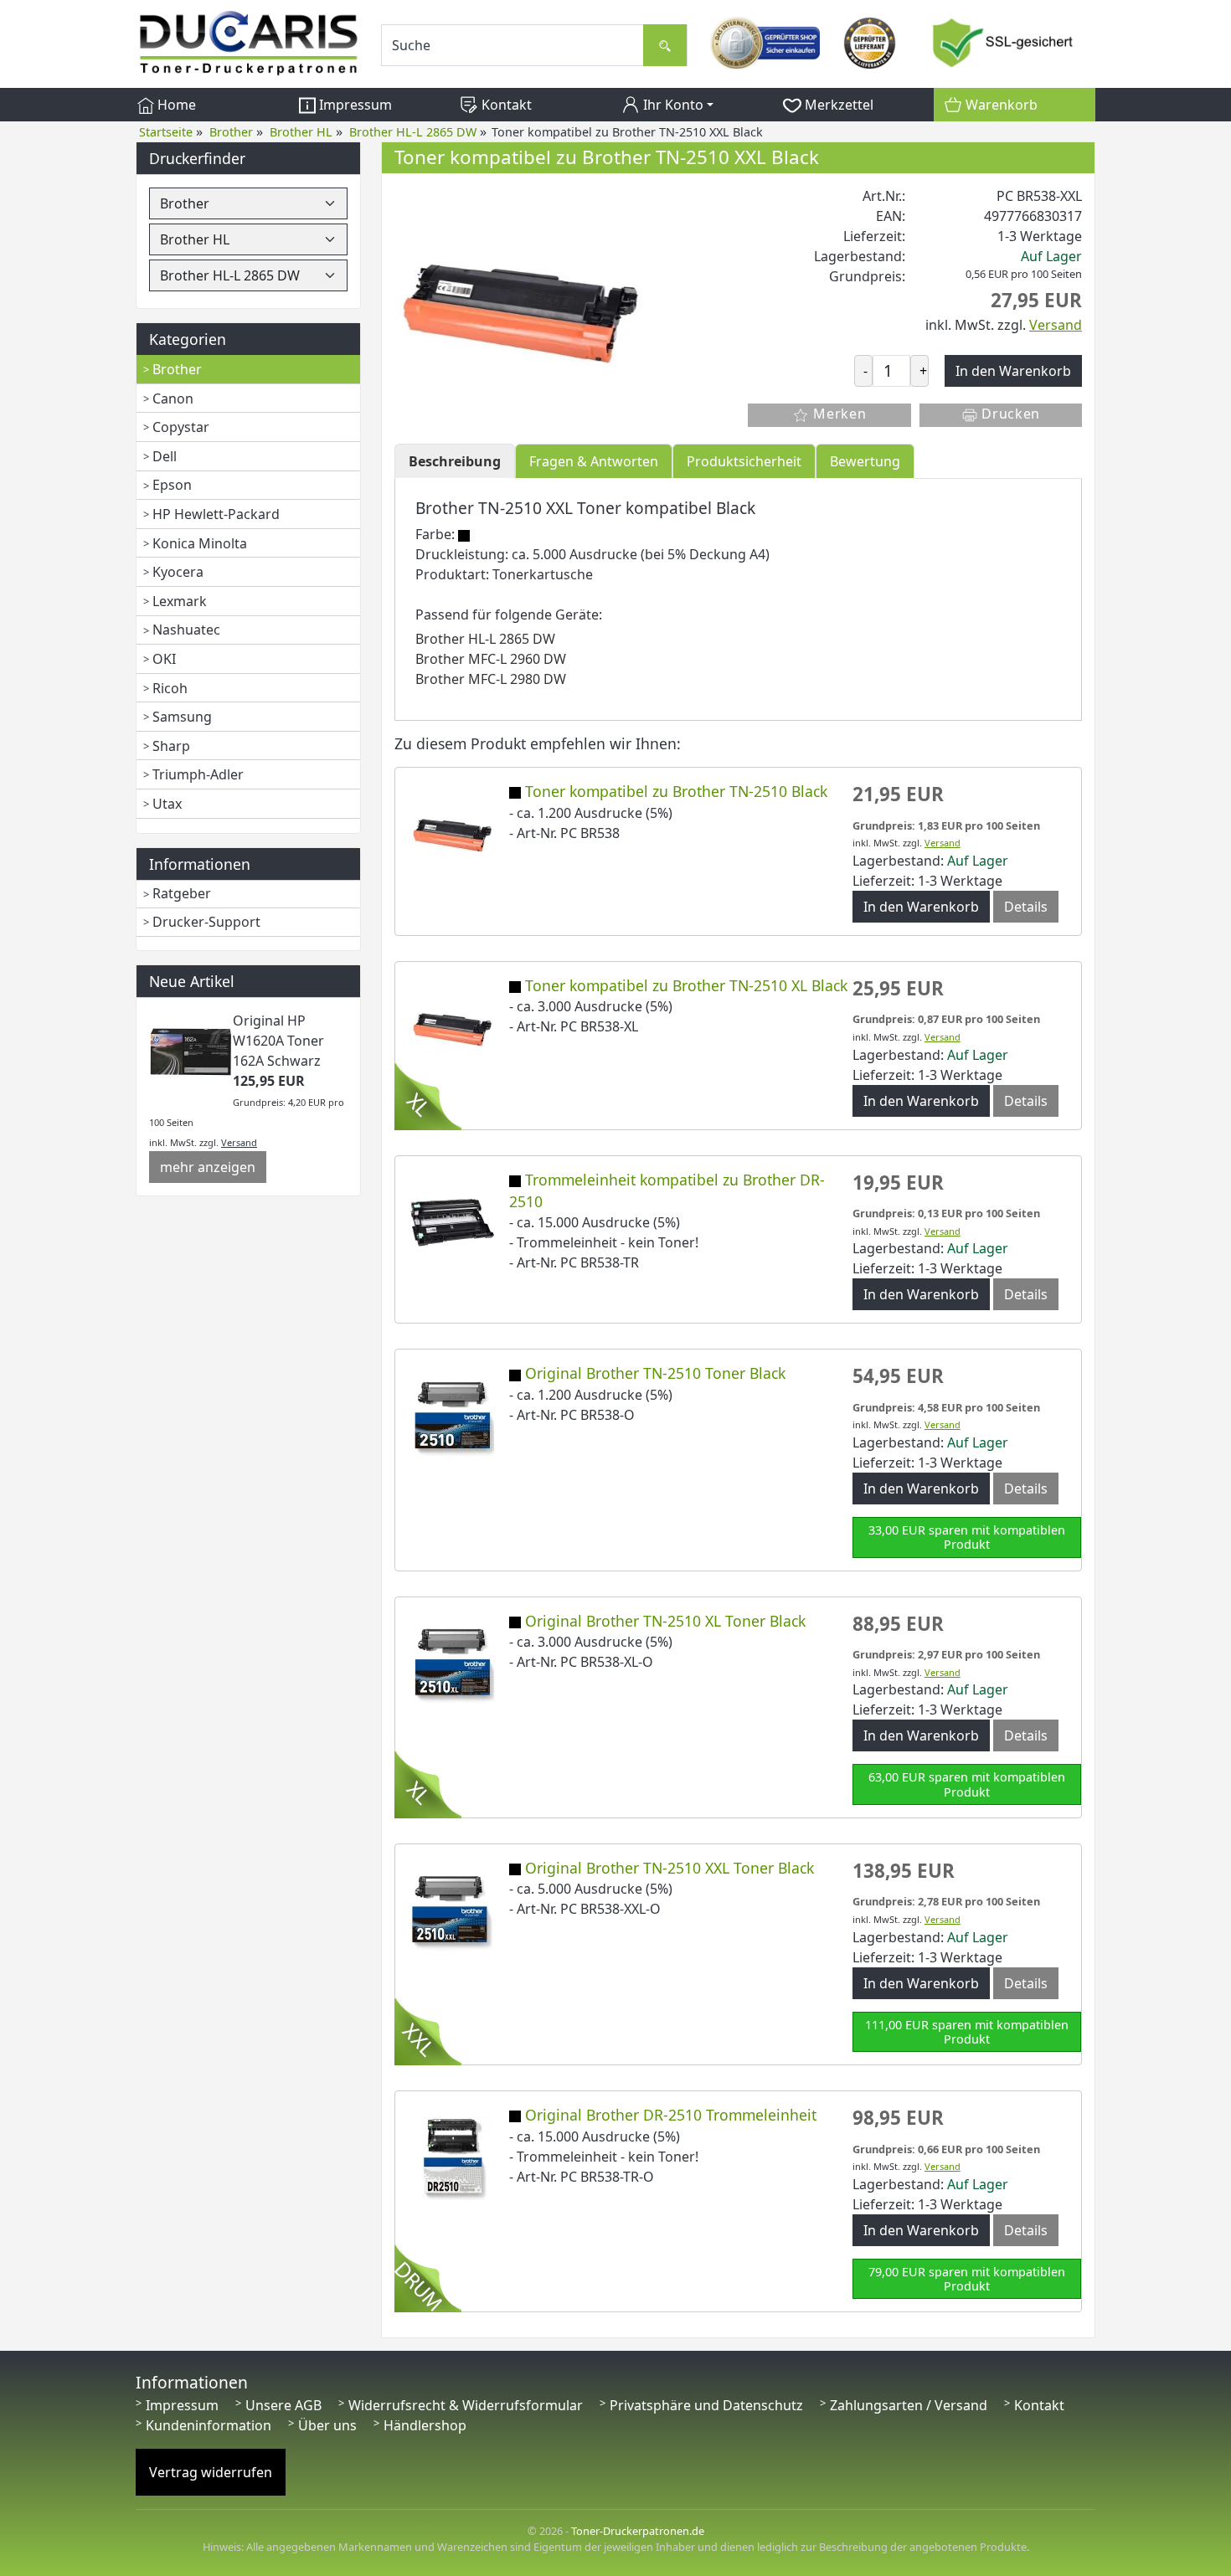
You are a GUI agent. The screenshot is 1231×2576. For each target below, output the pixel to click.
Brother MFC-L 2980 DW (491, 679)
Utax (167, 804)
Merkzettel (837, 105)
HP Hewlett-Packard (216, 514)
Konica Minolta (200, 543)
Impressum (354, 105)
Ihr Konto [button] (672, 105)
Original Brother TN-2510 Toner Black (655, 1373)
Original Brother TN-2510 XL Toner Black (665, 1621)
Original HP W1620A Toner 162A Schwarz (278, 1041)
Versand (239, 1142)
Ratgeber (182, 893)
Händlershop (425, 2425)
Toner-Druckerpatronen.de (638, 2531)
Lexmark (180, 601)
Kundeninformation (209, 2425)
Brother (177, 369)
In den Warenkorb (921, 907)
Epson (172, 485)
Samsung (182, 717)
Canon (173, 398)
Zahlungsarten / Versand (909, 2405)
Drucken (1010, 414)
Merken (837, 414)
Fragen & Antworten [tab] (594, 461)
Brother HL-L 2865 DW (485, 639)
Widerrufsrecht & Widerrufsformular (466, 2405)
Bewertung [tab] (865, 461)
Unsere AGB (283, 2405)
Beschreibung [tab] (455, 461)
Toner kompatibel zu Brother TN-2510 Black (676, 791)
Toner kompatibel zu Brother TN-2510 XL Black (686, 985)
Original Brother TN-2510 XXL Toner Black (670, 1868)
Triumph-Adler (198, 774)
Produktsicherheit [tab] (744, 461)
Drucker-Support (206, 922)
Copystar (181, 427)
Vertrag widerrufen (211, 2472)
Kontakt (505, 105)
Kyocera (178, 572)
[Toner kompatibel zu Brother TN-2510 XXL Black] (520, 310)
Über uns (327, 2425)
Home (175, 105)
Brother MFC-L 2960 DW (491, 659)
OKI (164, 659)
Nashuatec (186, 630)
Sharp (171, 746)
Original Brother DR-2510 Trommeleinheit (671, 2115)
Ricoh (170, 688)
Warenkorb (1000, 105)
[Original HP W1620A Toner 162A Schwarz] (191, 1051)
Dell (165, 456)
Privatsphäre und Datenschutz (706, 2405)
